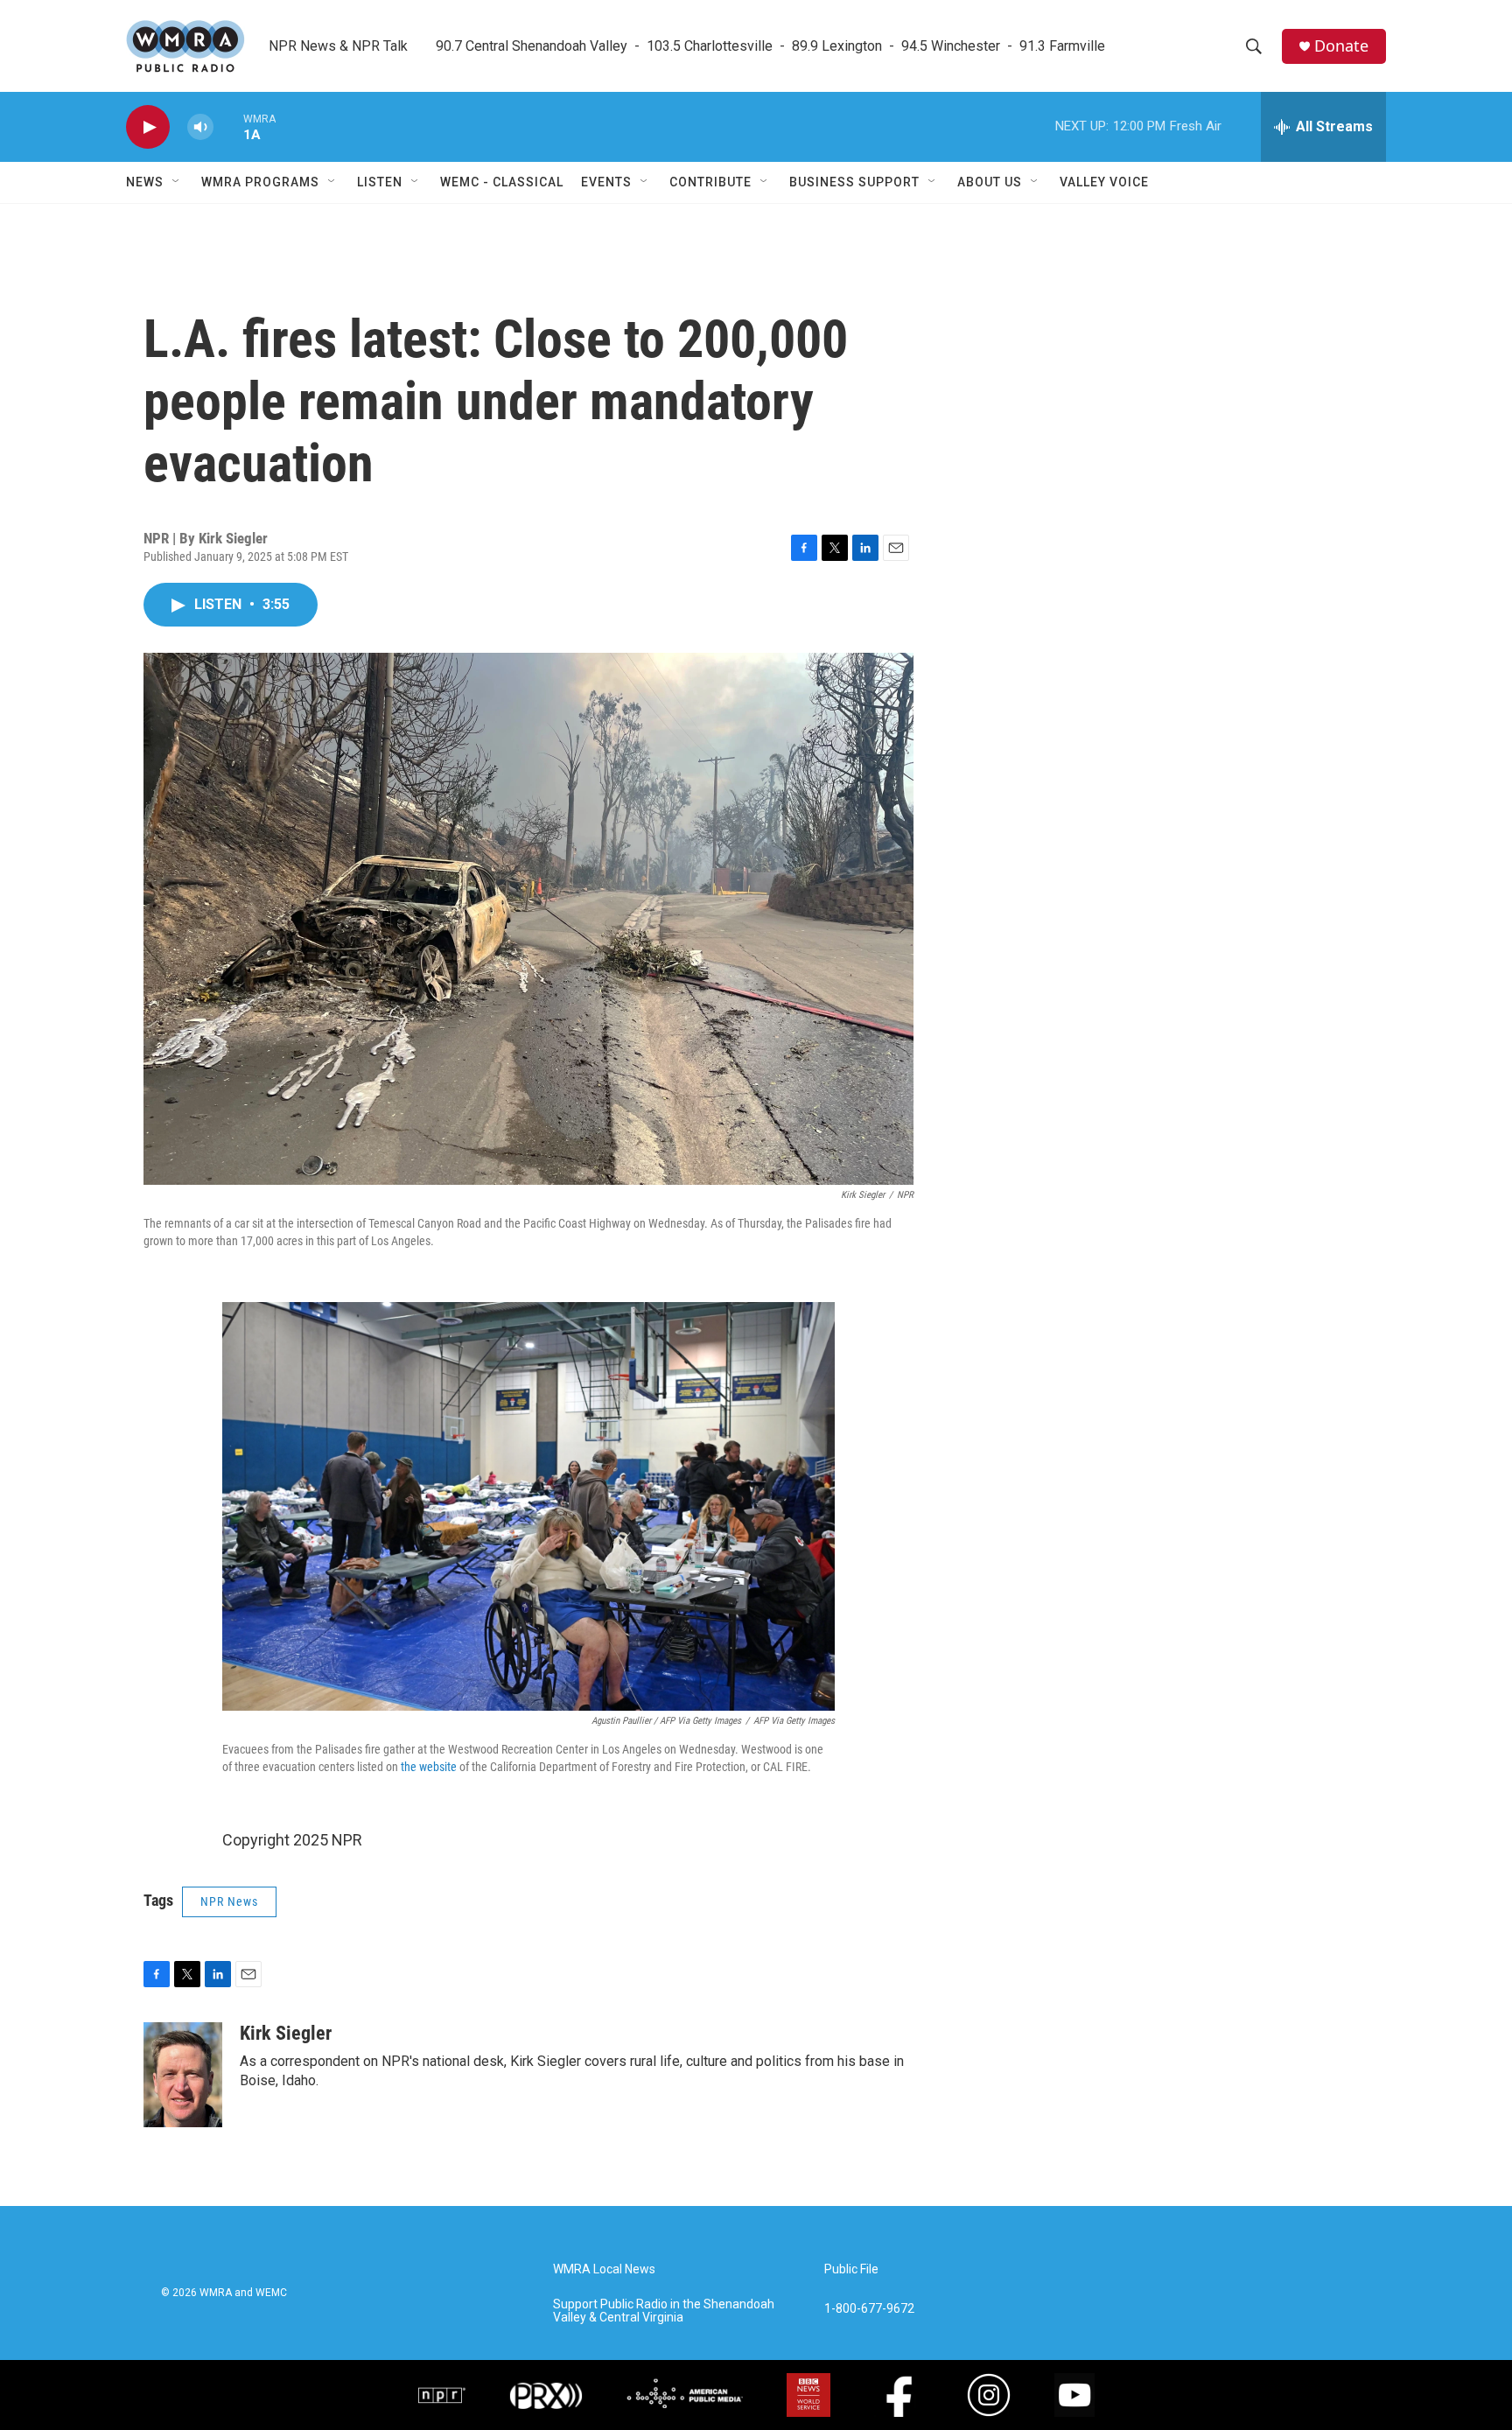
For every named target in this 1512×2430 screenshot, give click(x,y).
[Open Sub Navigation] (177, 182)
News (145, 182)
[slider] (228, 126)
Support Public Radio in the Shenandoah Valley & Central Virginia (664, 2311)
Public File (851, 2269)
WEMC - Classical (502, 182)
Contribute (710, 182)
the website (429, 1767)
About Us (990, 182)
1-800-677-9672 (869, 2309)
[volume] (200, 127)
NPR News (229, 1901)
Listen (380, 182)
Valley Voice (1104, 182)
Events (606, 182)
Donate (1341, 46)
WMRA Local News (604, 2269)
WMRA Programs (260, 182)
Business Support (854, 182)
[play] (148, 127)
